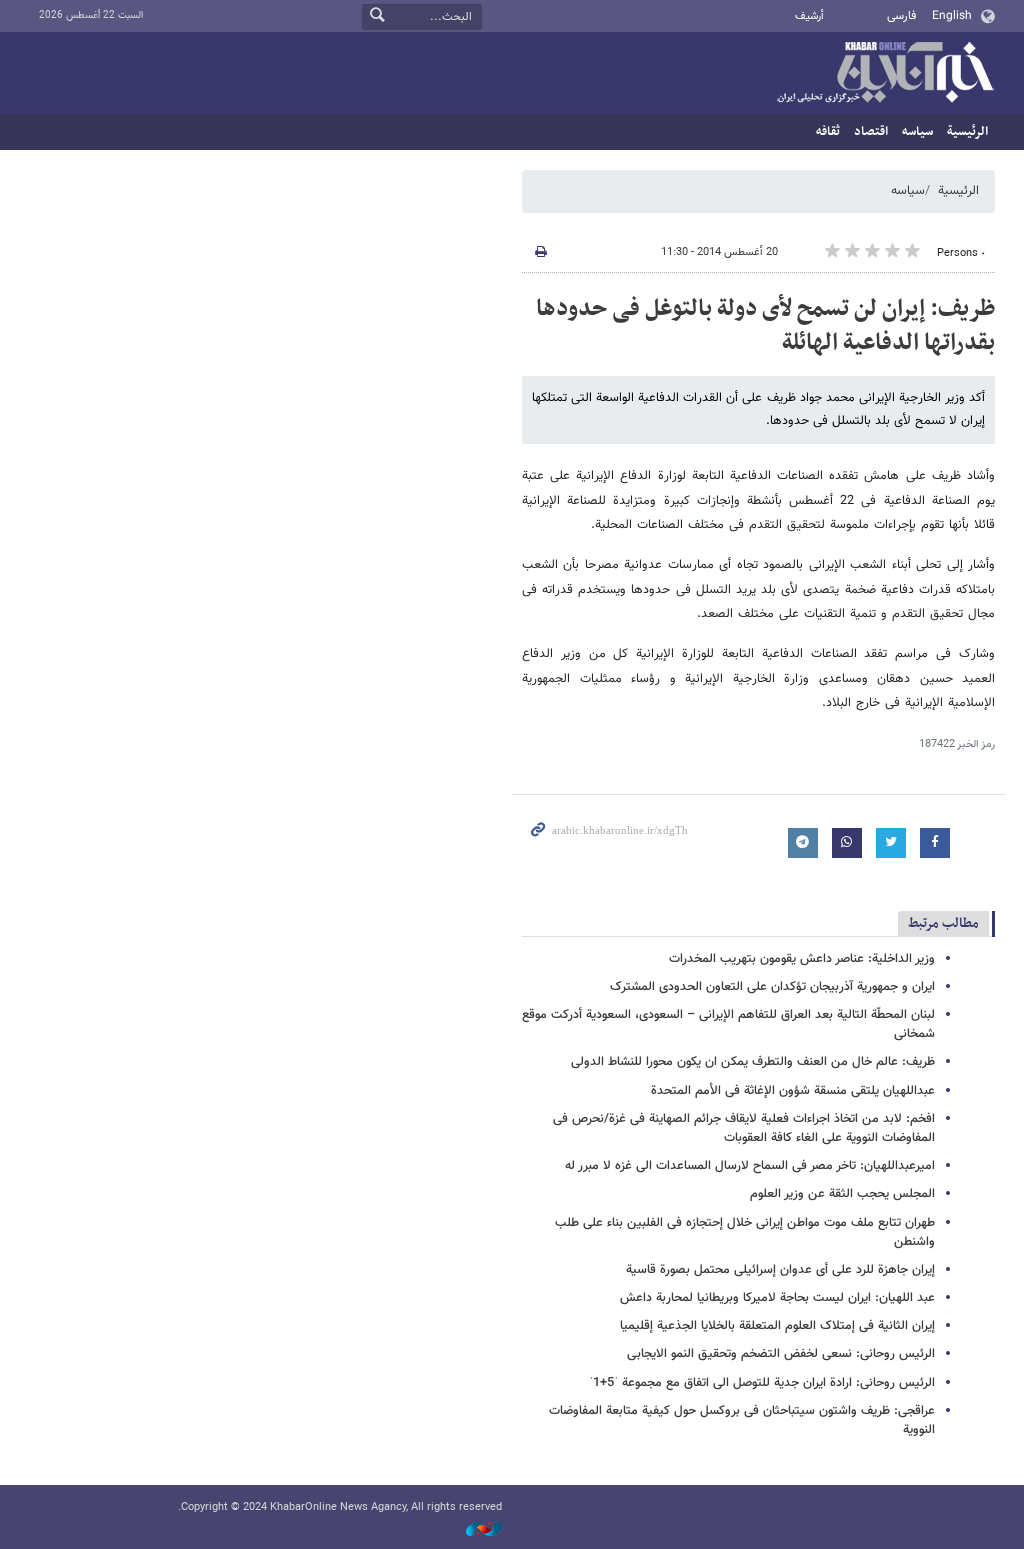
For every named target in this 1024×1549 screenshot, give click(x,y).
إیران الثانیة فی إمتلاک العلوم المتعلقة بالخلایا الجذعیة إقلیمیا (777, 1326)
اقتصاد (871, 132)
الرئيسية (967, 132)
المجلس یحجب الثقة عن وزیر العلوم (842, 1194)
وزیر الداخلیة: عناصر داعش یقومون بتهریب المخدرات (802, 959)
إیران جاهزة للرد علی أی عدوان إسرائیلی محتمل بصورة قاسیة (780, 1270)
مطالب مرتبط (943, 923)
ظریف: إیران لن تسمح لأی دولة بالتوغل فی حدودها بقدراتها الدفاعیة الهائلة (765, 326)
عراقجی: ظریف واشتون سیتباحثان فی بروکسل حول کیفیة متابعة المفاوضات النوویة (742, 1420)
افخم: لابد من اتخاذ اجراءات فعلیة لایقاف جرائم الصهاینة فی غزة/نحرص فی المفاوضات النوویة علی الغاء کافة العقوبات (744, 1128)
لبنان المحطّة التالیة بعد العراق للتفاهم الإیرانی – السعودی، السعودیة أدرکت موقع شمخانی (728, 1024)
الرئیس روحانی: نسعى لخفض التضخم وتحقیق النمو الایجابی (781, 1354)
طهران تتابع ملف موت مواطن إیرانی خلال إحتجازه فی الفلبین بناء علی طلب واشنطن (745, 1232)
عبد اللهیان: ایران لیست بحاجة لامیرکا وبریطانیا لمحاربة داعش (777, 1298)
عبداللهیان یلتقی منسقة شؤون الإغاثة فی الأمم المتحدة (793, 1091)
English (952, 16)
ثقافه (828, 132)
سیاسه (917, 132)
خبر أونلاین (885, 74)
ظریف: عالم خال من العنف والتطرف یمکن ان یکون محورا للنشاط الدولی (753, 1062)
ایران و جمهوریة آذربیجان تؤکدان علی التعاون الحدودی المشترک (772, 987)
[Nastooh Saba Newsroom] (474, 1530)
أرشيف (809, 16)
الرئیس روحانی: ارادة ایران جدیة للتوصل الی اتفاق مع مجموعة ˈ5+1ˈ (762, 1383)
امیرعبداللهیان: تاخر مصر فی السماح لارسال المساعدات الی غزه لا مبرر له (750, 1166)
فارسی (901, 16)
